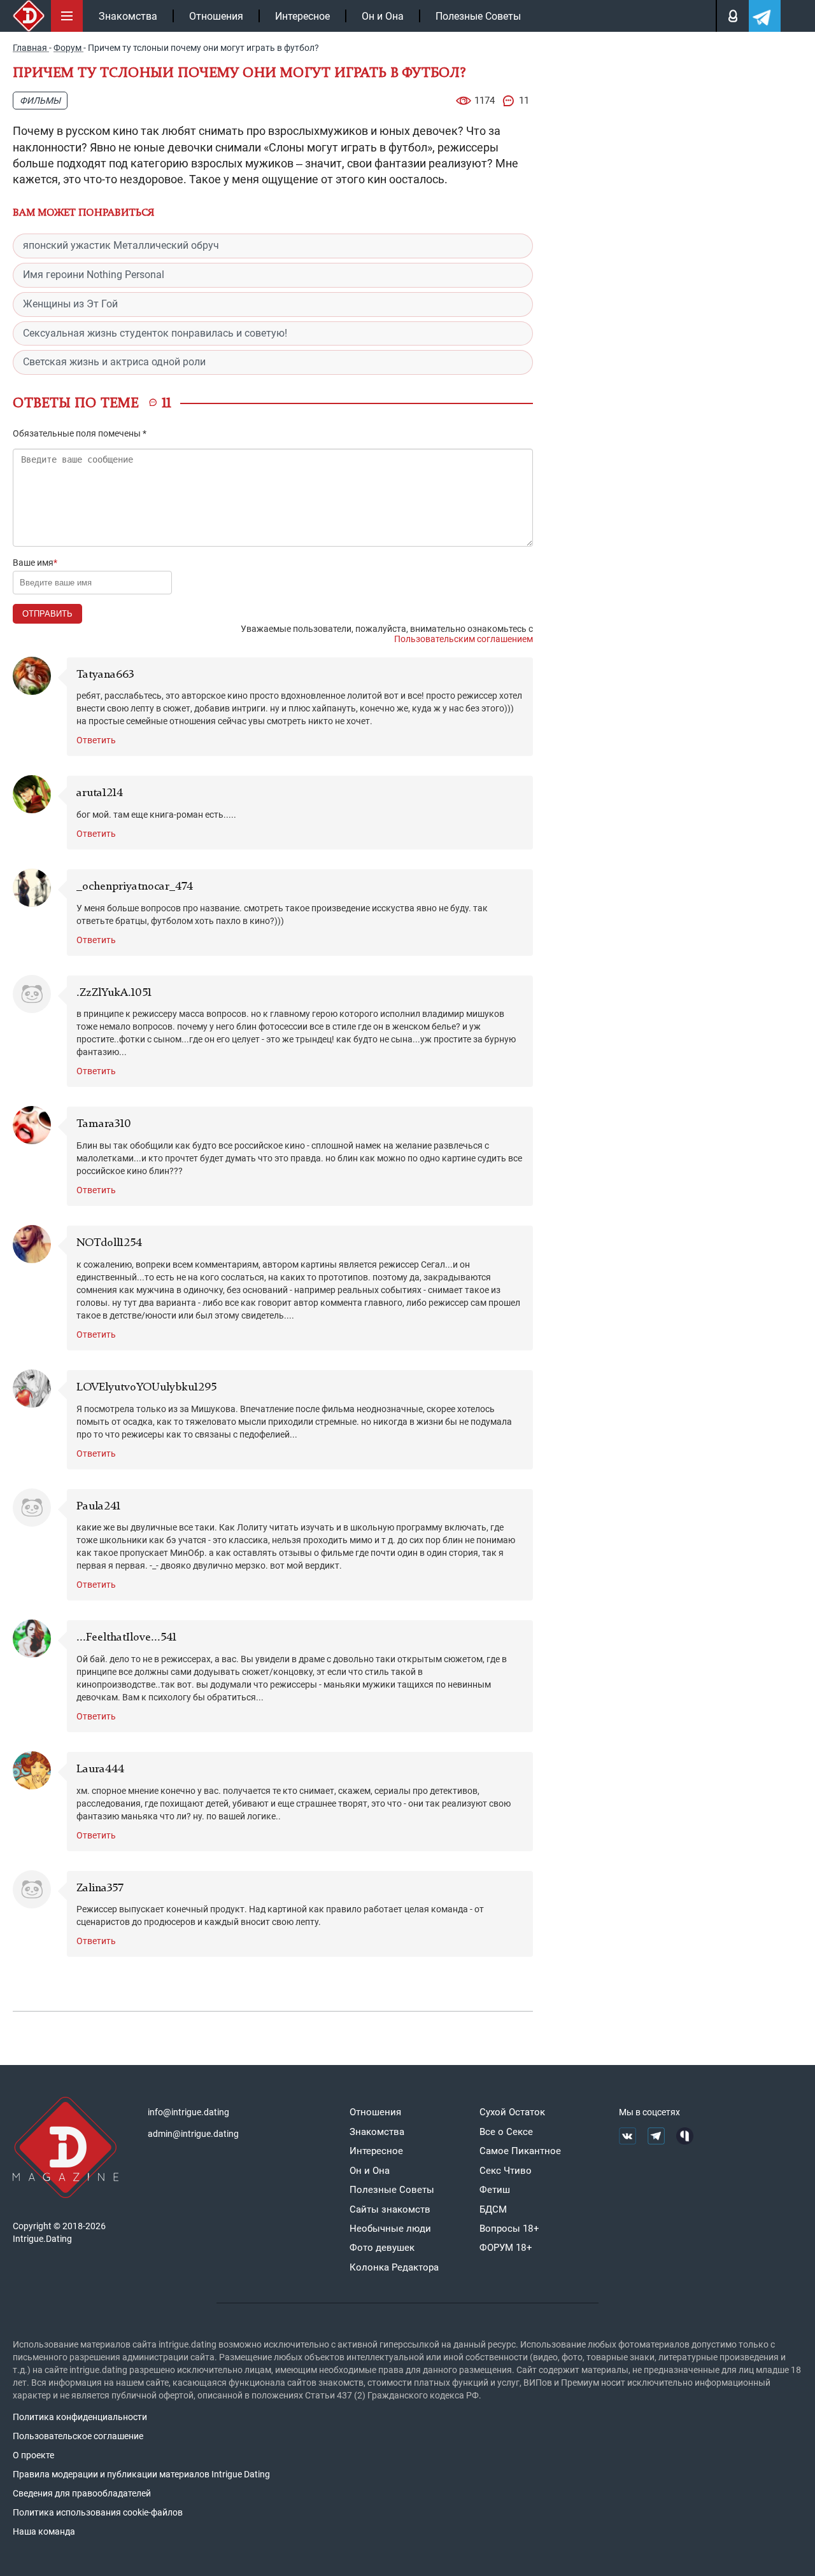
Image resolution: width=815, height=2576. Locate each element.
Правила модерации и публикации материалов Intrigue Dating (141, 2474)
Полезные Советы (478, 16)
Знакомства (128, 16)
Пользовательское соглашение (78, 2436)
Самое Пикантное (520, 2151)
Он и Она (383, 16)
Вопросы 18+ (509, 2229)
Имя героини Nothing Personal (94, 275)
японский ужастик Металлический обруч (121, 245)
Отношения (216, 16)
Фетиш (495, 2190)
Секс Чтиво (506, 2171)
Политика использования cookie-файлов (98, 2512)
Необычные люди (390, 2229)
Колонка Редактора (394, 2267)
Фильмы (40, 101)
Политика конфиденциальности (80, 2417)
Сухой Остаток (512, 2112)
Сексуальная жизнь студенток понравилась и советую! (155, 333)
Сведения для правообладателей (82, 2493)
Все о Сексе (506, 2132)
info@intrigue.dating (188, 2112)
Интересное (302, 16)
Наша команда (44, 2531)
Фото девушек (382, 2248)
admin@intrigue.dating (193, 2134)
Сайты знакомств (390, 2209)
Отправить (47, 614)
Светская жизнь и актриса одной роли (114, 362)
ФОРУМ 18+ (506, 2248)
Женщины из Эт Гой (70, 304)
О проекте (33, 2455)
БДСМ (493, 2209)
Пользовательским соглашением (464, 639)
